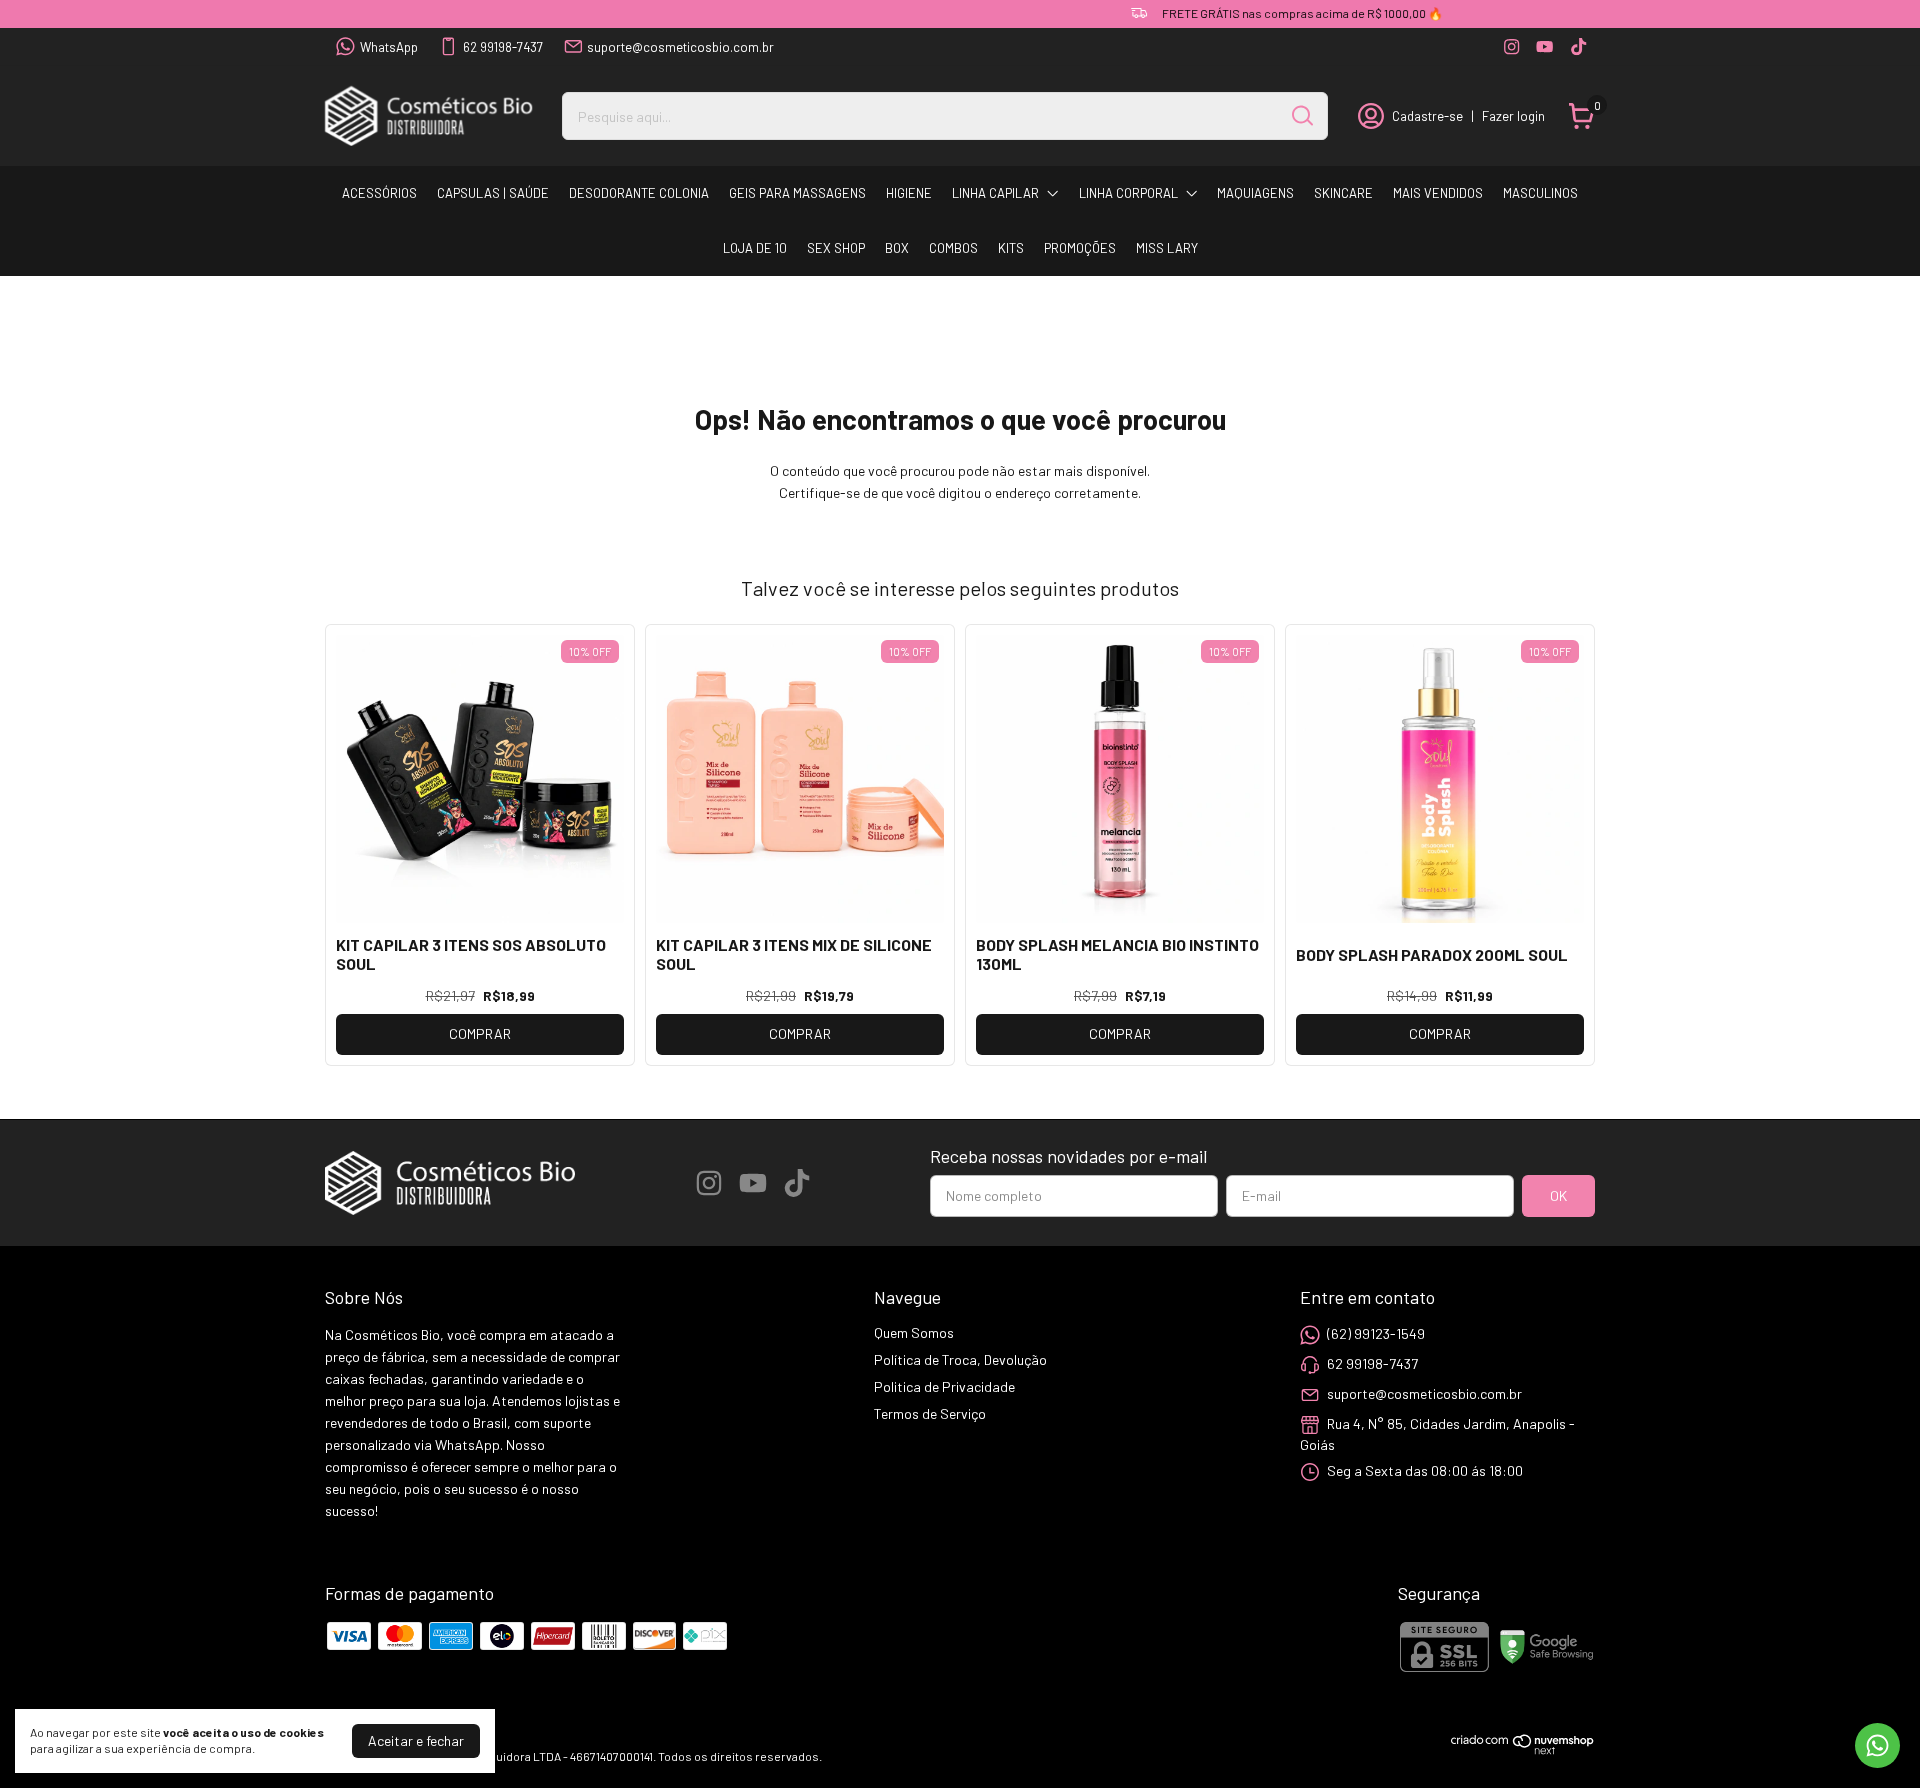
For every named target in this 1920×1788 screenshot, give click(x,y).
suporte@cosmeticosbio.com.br (680, 47)
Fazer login (1513, 116)
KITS (1011, 248)
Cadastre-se (1427, 116)
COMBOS (953, 248)
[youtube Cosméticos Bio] (1544, 46)
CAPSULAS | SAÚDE (493, 193)
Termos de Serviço (930, 1413)
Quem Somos (914, 1332)
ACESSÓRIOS (379, 193)
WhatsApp (389, 47)
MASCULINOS (1540, 193)
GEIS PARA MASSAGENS (797, 193)
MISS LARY (1167, 248)
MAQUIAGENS (1255, 193)
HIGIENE (909, 193)
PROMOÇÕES (1080, 248)
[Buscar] (1301, 115)
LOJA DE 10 (755, 248)
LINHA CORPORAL (1128, 193)
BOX (897, 248)
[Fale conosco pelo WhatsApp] (1877, 1745)
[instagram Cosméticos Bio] (1511, 46)
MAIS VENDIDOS (1438, 193)
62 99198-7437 (503, 47)
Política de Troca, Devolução (960, 1359)
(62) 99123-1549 (1376, 1333)
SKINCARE (1343, 193)
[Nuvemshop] (1523, 1749)
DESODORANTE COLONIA (639, 193)
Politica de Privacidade (944, 1386)
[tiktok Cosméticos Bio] (1578, 46)
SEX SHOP (836, 248)
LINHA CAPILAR (995, 193)
